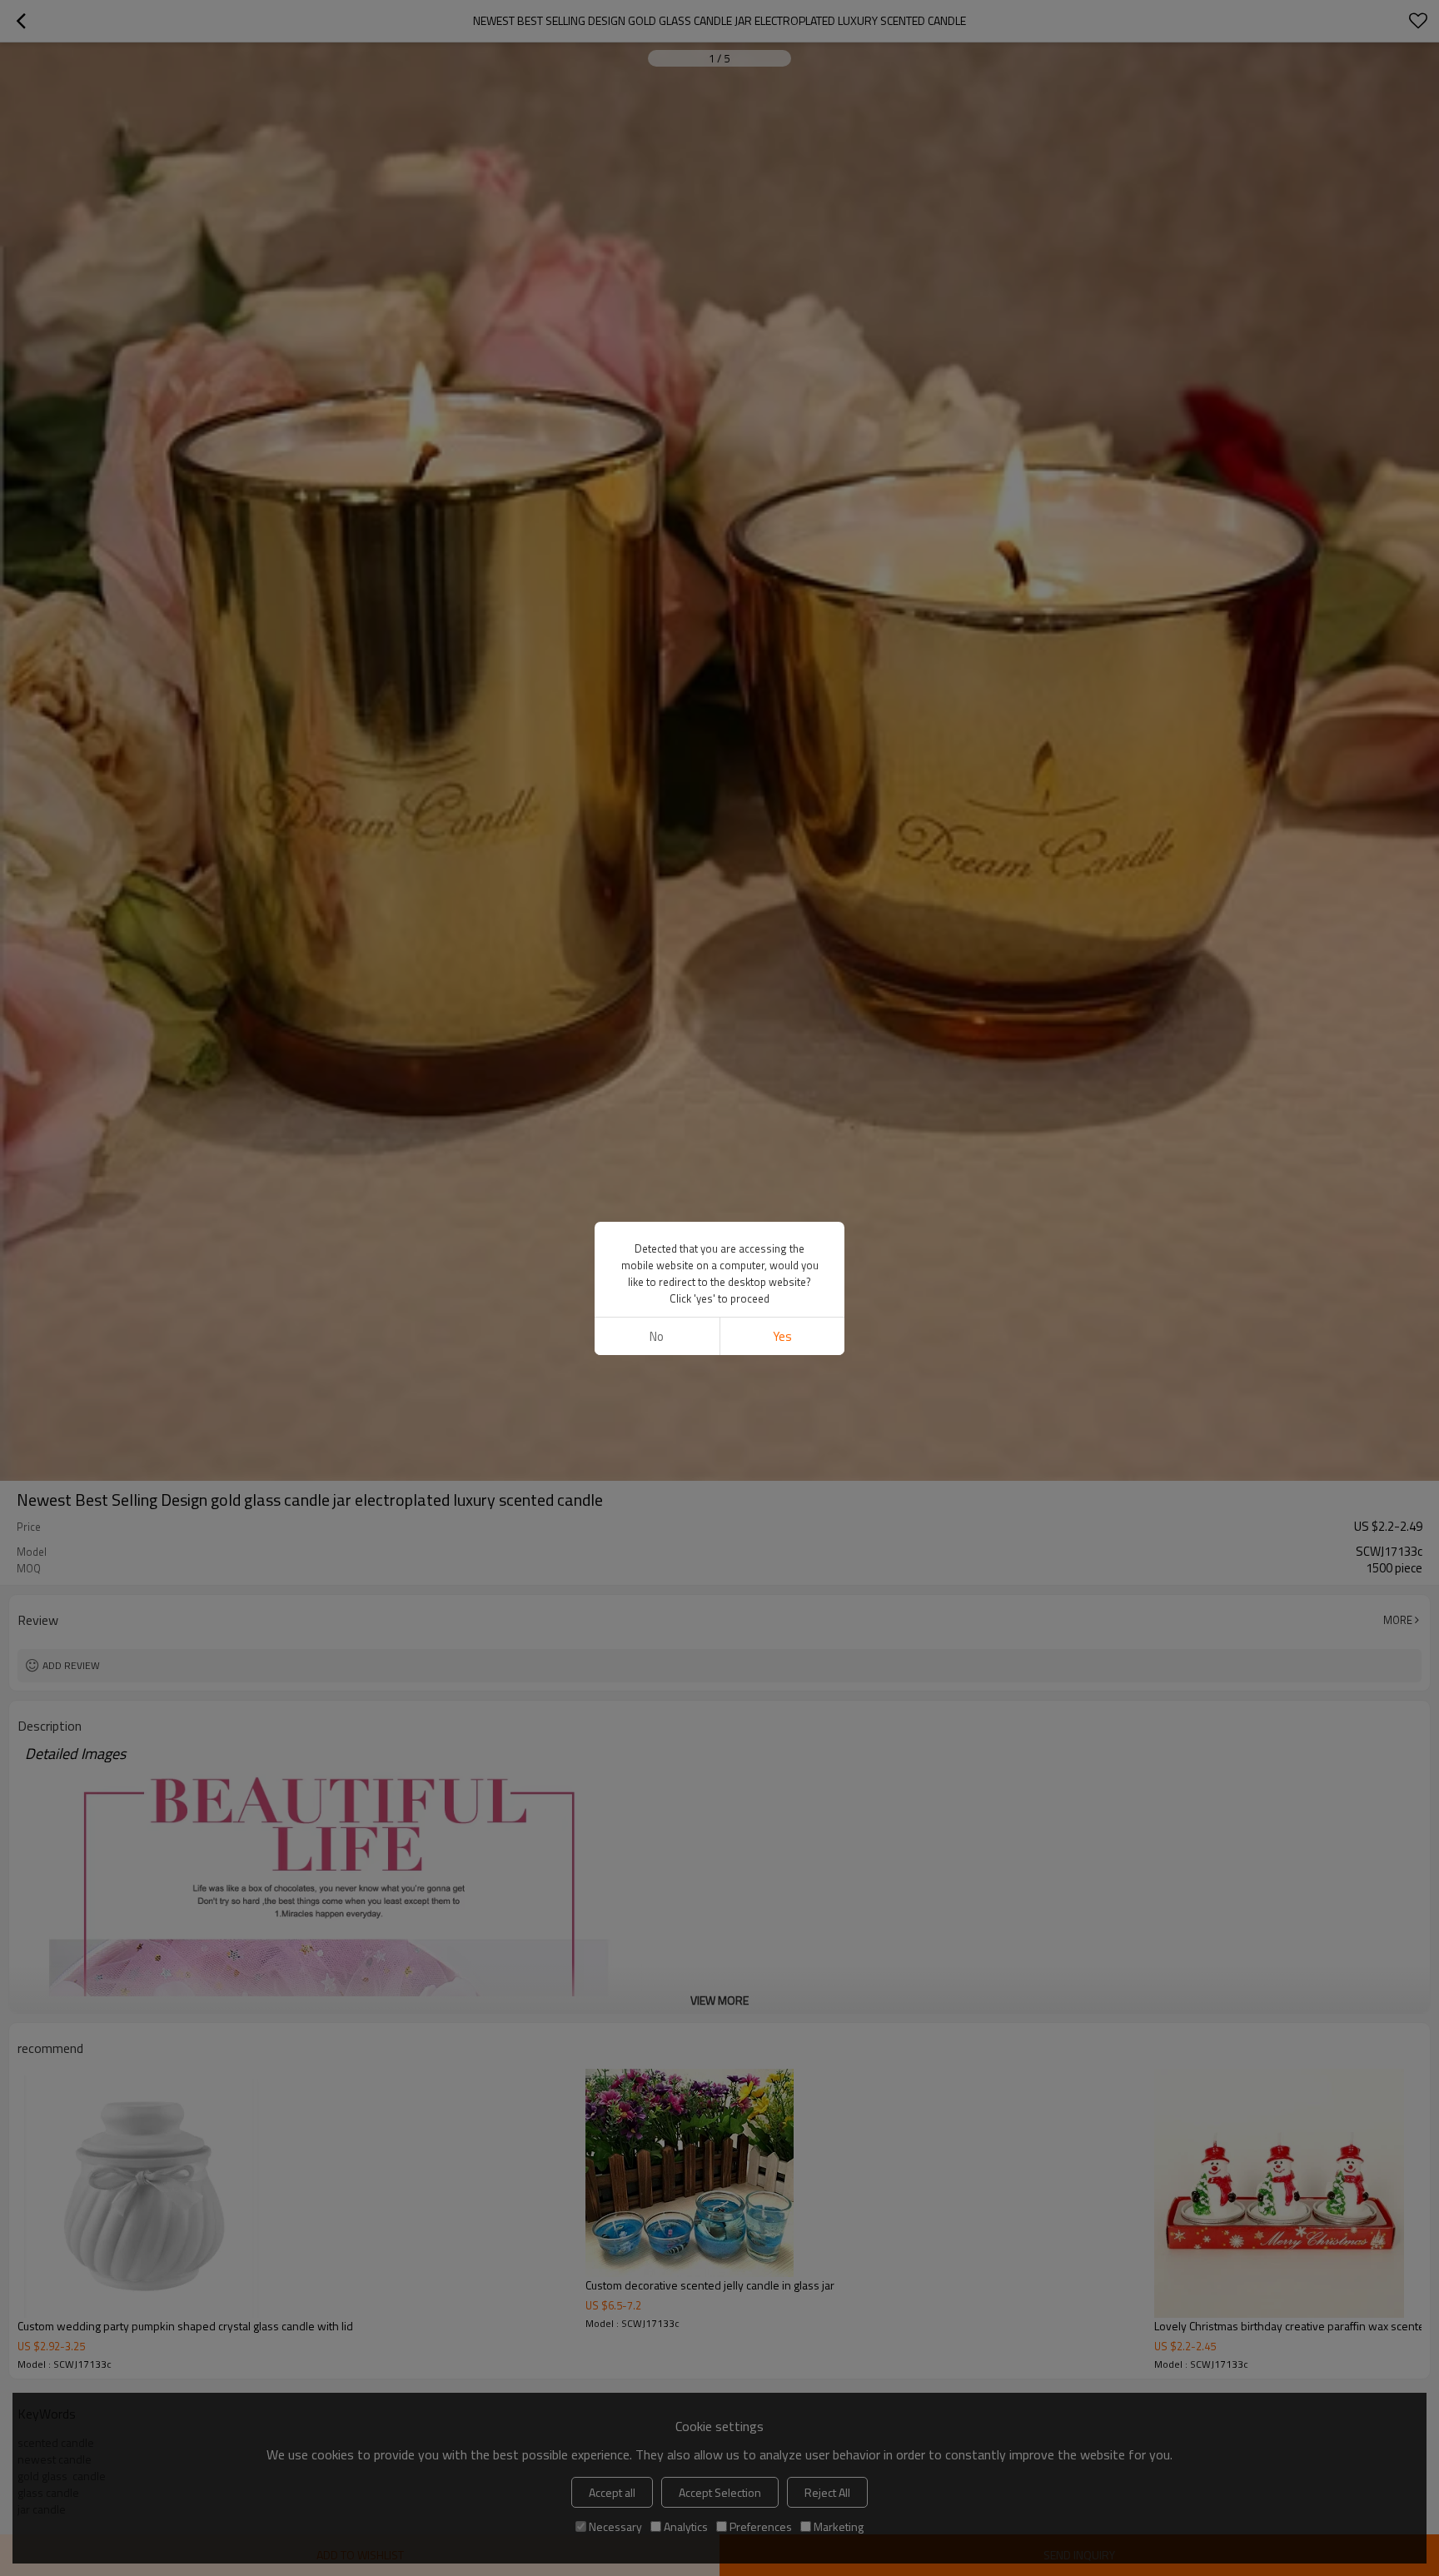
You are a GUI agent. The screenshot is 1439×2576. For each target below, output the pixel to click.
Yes (782, 1336)
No (657, 1336)
